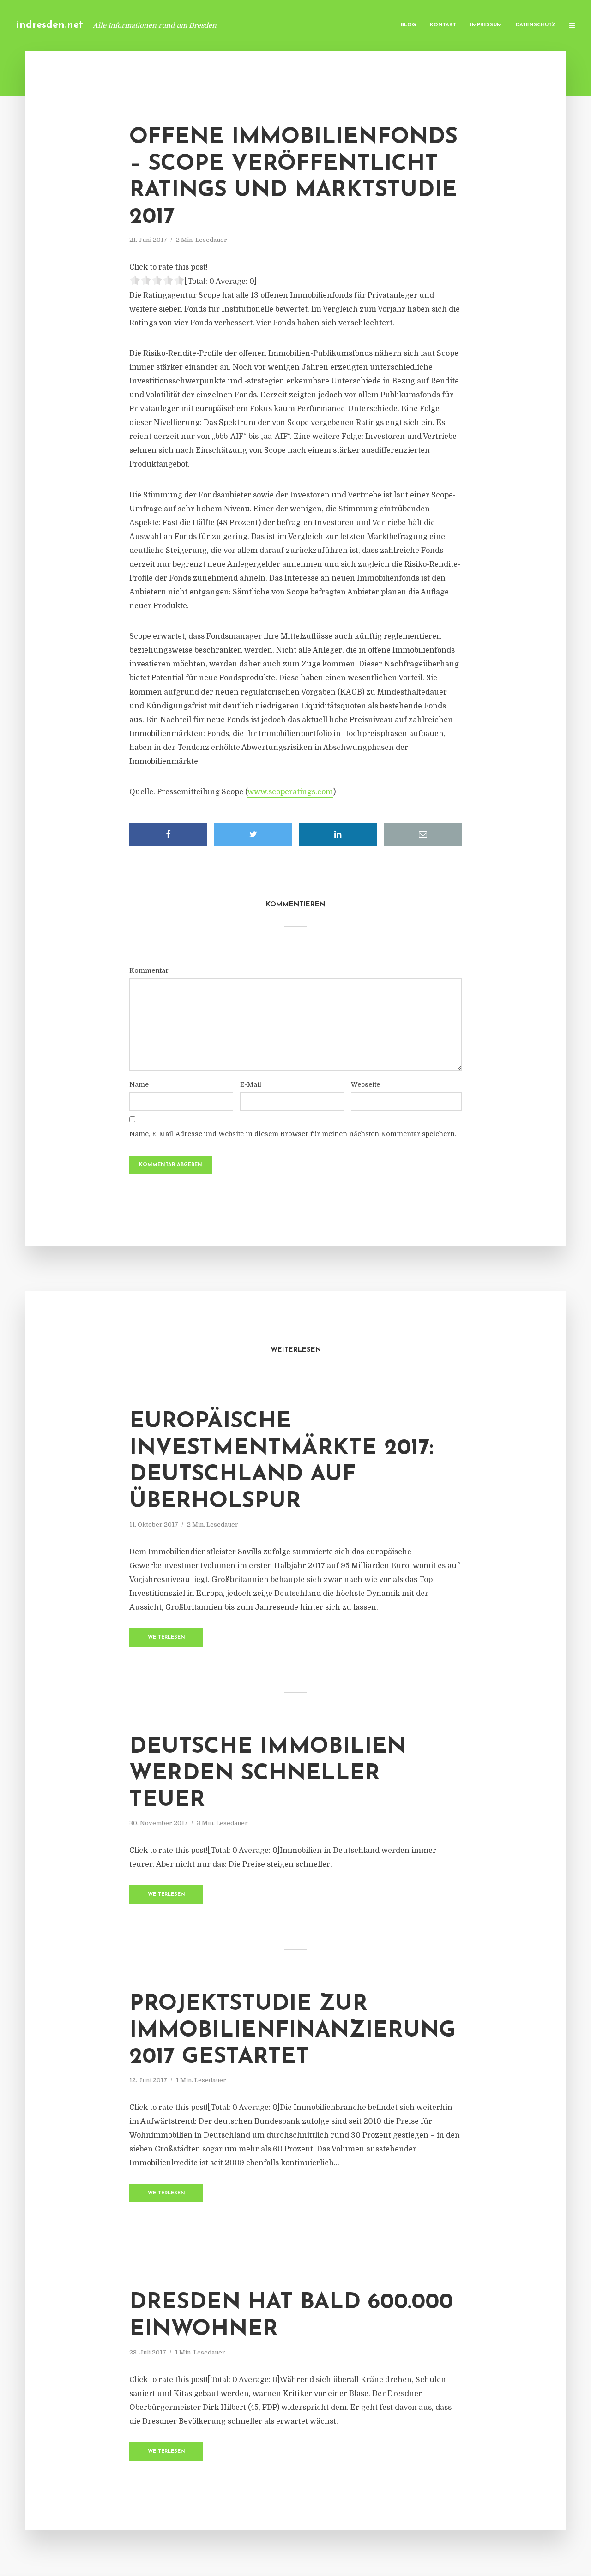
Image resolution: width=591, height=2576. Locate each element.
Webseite (365, 1084)
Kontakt (443, 25)
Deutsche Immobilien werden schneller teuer (268, 1774)
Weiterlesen (166, 1638)
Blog (408, 25)
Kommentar (149, 970)
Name (139, 1084)
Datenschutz (536, 25)
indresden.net (50, 25)
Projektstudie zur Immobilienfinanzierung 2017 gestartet (292, 2031)
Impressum (486, 25)
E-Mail (251, 1084)
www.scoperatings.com (290, 792)
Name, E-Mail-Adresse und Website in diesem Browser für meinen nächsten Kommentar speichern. (293, 1134)
